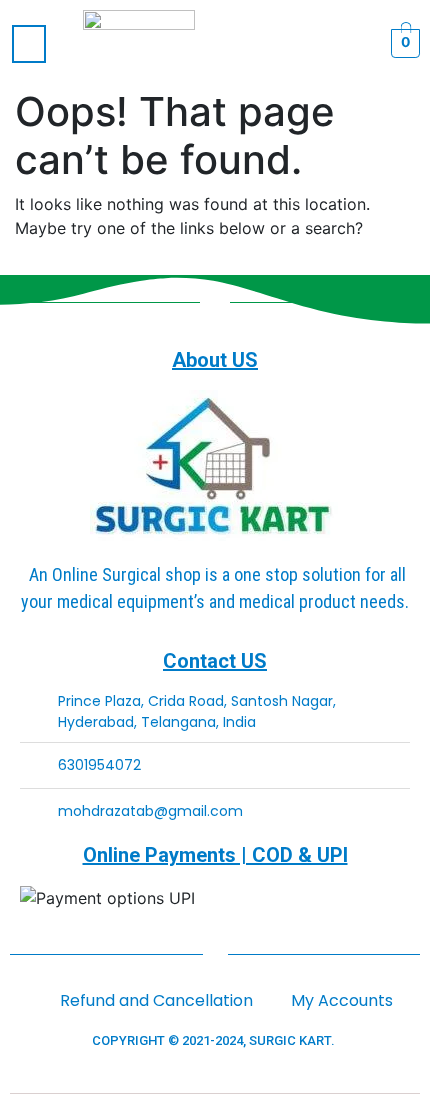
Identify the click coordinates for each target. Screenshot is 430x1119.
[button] (29, 44)
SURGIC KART (290, 1040)
